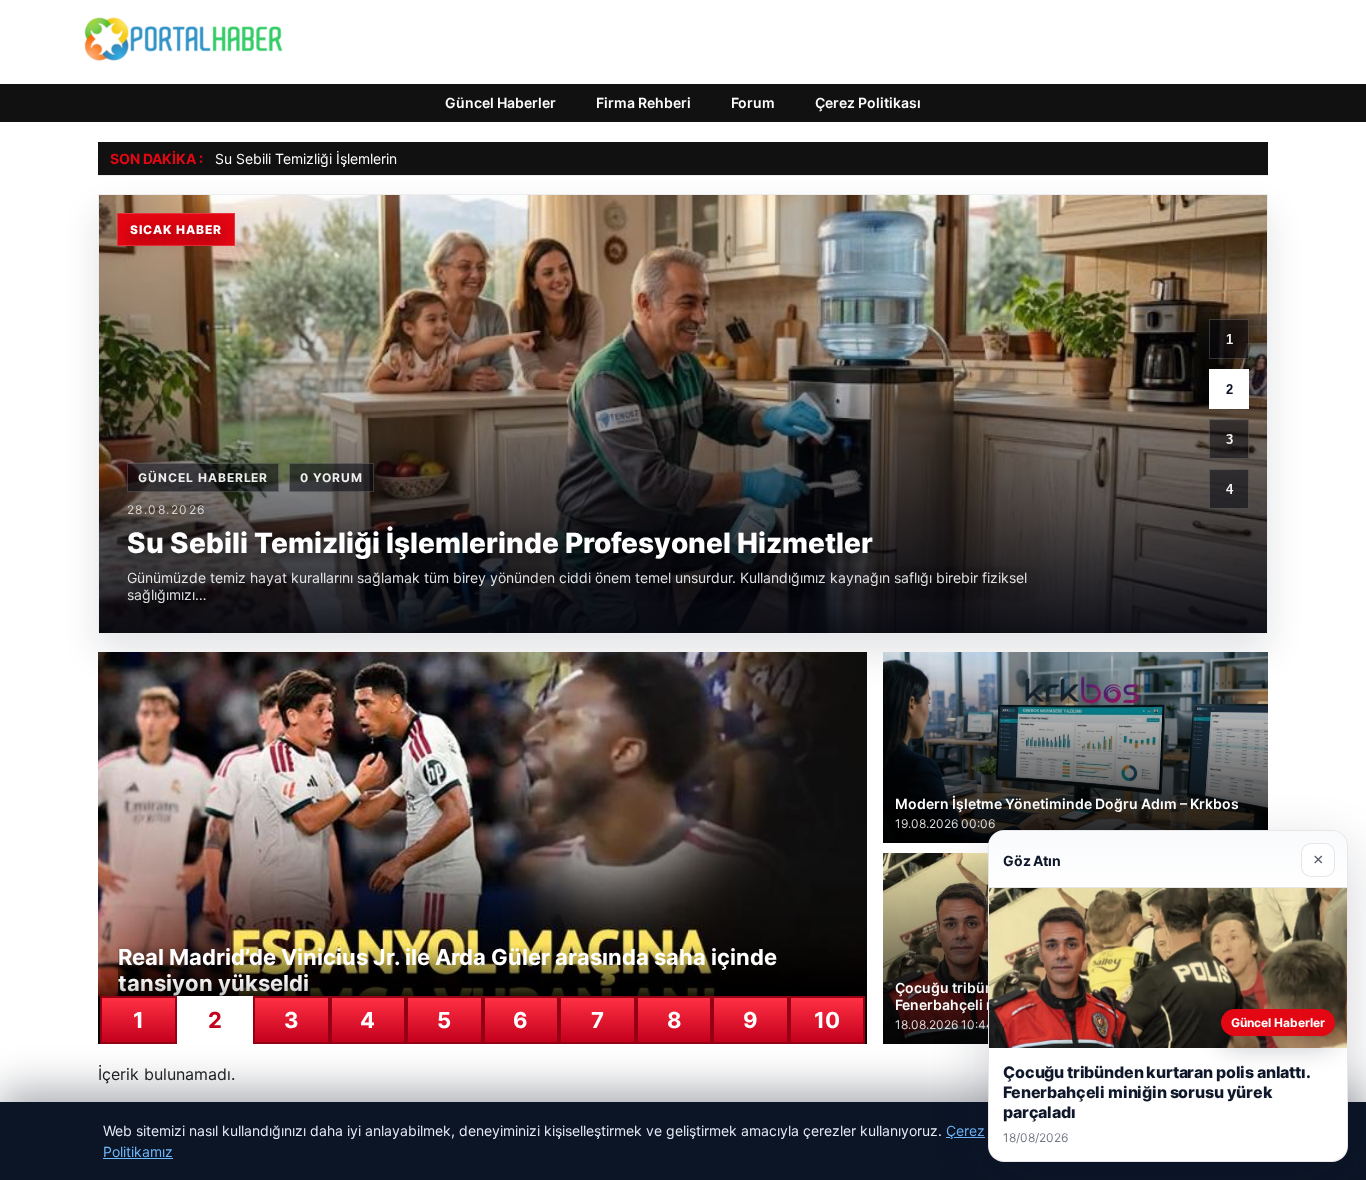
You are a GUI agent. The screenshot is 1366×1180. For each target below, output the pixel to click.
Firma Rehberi (643, 102)
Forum (753, 102)
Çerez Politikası (868, 102)
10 (827, 1020)
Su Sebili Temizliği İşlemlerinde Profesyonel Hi (363, 158)
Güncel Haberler (500, 102)
